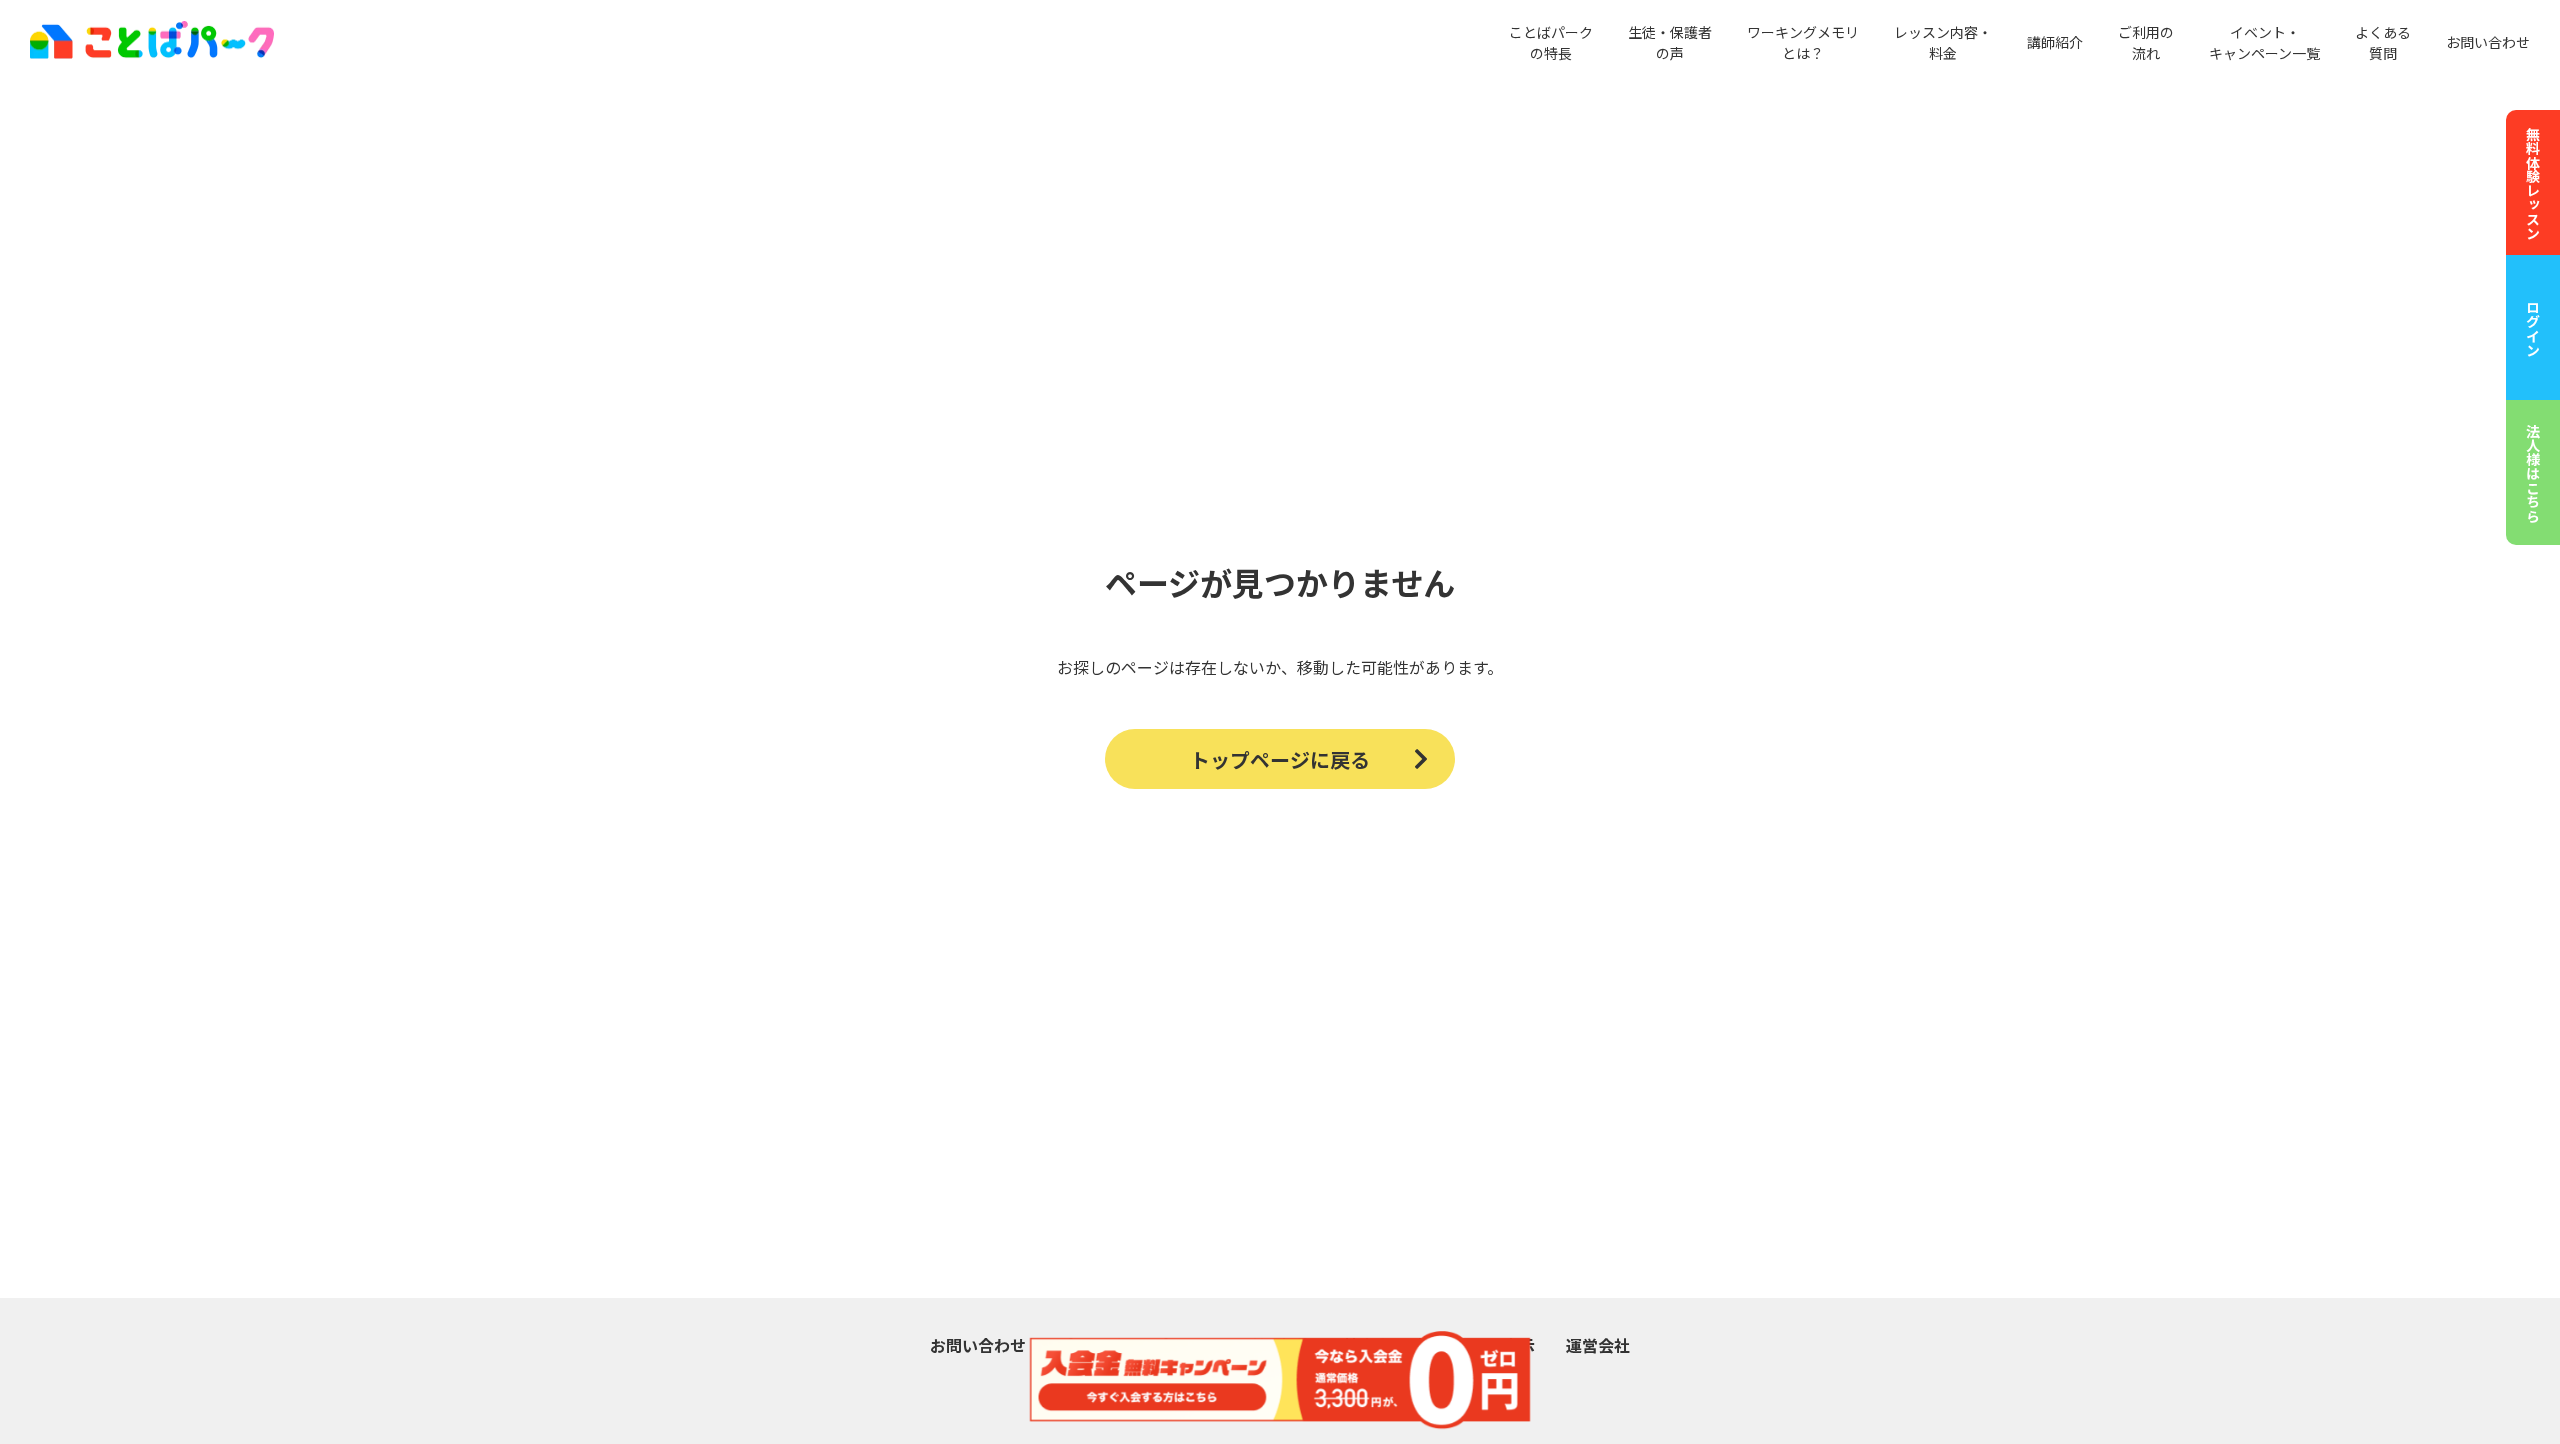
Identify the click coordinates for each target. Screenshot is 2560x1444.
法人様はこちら (2533, 473)
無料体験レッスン (2533, 183)
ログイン (2533, 328)
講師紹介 (2055, 42)
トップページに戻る (1280, 759)
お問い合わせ (2488, 42)
